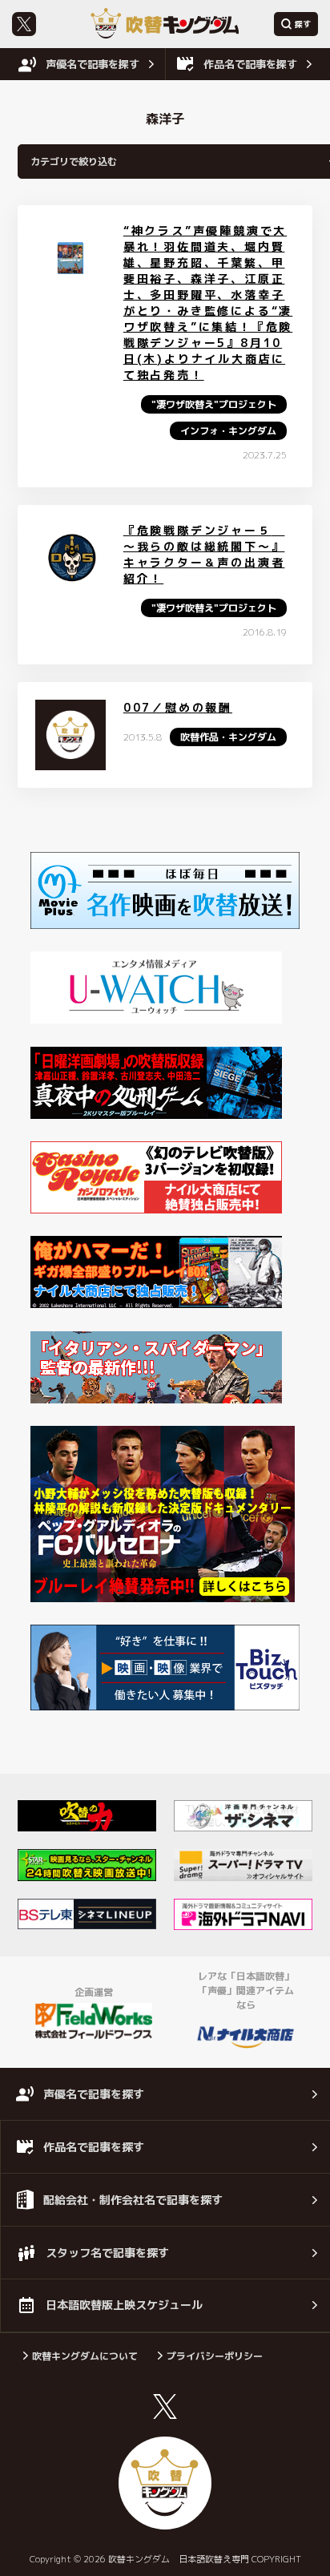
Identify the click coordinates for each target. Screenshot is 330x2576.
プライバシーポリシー (215, 2356)
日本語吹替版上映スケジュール (124, 2305)
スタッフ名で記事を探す (107, 2253)
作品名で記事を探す (250, 64)
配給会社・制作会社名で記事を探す (133, 2200)
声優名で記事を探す (93, 64)
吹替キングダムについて (85, 2356)
